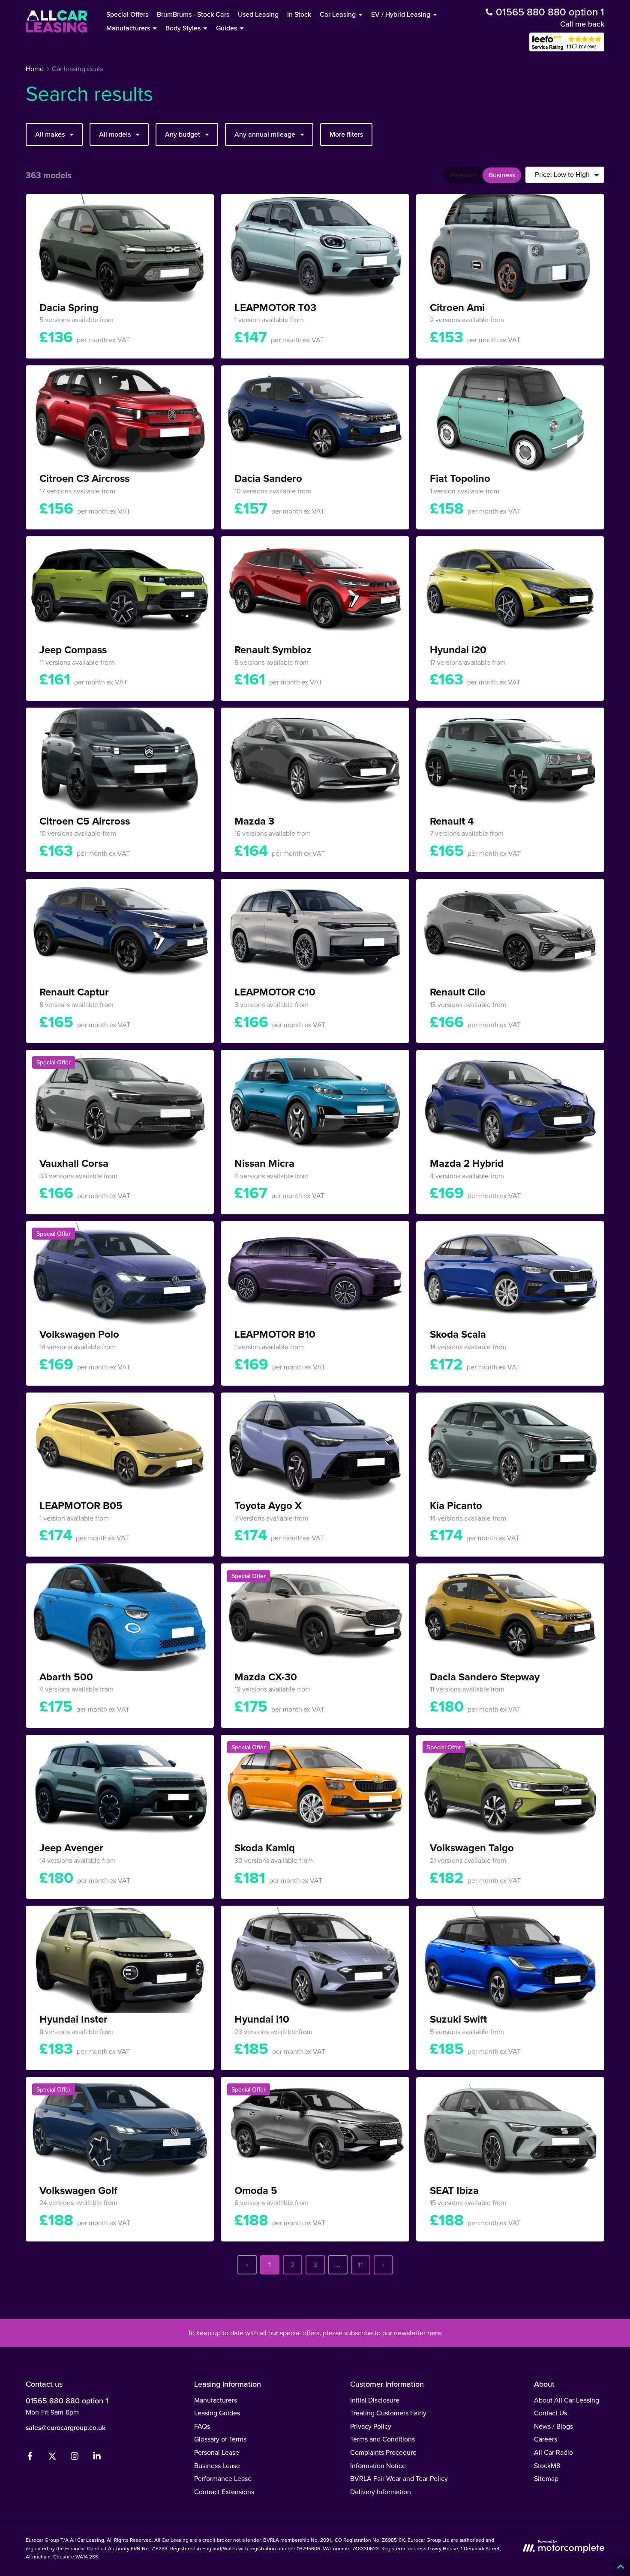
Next (383, 2265)
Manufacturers (216, 2400)
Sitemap (546, 2478)
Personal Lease (217, 2452)
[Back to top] (620, 2566)
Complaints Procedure (383, 2452)
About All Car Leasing (567, 2400)
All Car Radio (553, 2452)
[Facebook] (30, 2458)
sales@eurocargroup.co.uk (66, 2427)
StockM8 (547, 2465)
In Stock (299, 14)
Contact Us (550, 2413)
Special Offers (127, 14)
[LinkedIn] (97, 2458)
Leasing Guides (217, 2413)
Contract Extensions (224, 2492)
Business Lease (217, 2465)
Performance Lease (223, 2478)
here (434, 2333)
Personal (463, 175)
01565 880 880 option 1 (67, 2401)
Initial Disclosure (375, 2400)
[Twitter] (52, 2458)
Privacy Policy (371, 2426)
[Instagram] (75, 2458)
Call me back (582, 24)
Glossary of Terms (220, 2439)
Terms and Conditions (382, 2439)
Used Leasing (258, 14)
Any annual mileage (265, 134)
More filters (346, 134)
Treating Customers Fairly (388, 2413)
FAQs (202, 2426)
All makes (50, 134)
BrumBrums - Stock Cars (193, 14)
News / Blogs (553, 2426)
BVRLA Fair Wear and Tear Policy (399, 2478)
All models (115, 134)
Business (502, 175)
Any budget (183, 134)
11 (360, 2265)
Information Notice (378, 2465)
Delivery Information (381, 2492)
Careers (546, 2439)
